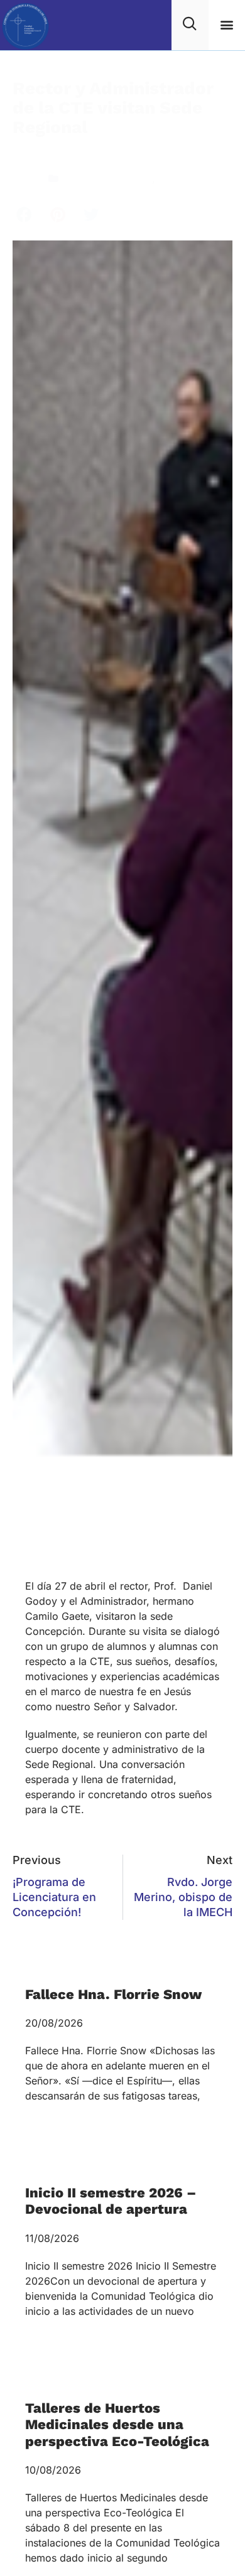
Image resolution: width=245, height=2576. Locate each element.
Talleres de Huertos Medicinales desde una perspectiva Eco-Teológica (117, 2425)
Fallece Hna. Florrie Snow (113, 1994)
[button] (226, 25)
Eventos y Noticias (108, 178)
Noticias (177, 178)
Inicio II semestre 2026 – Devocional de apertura (111, 2201)
